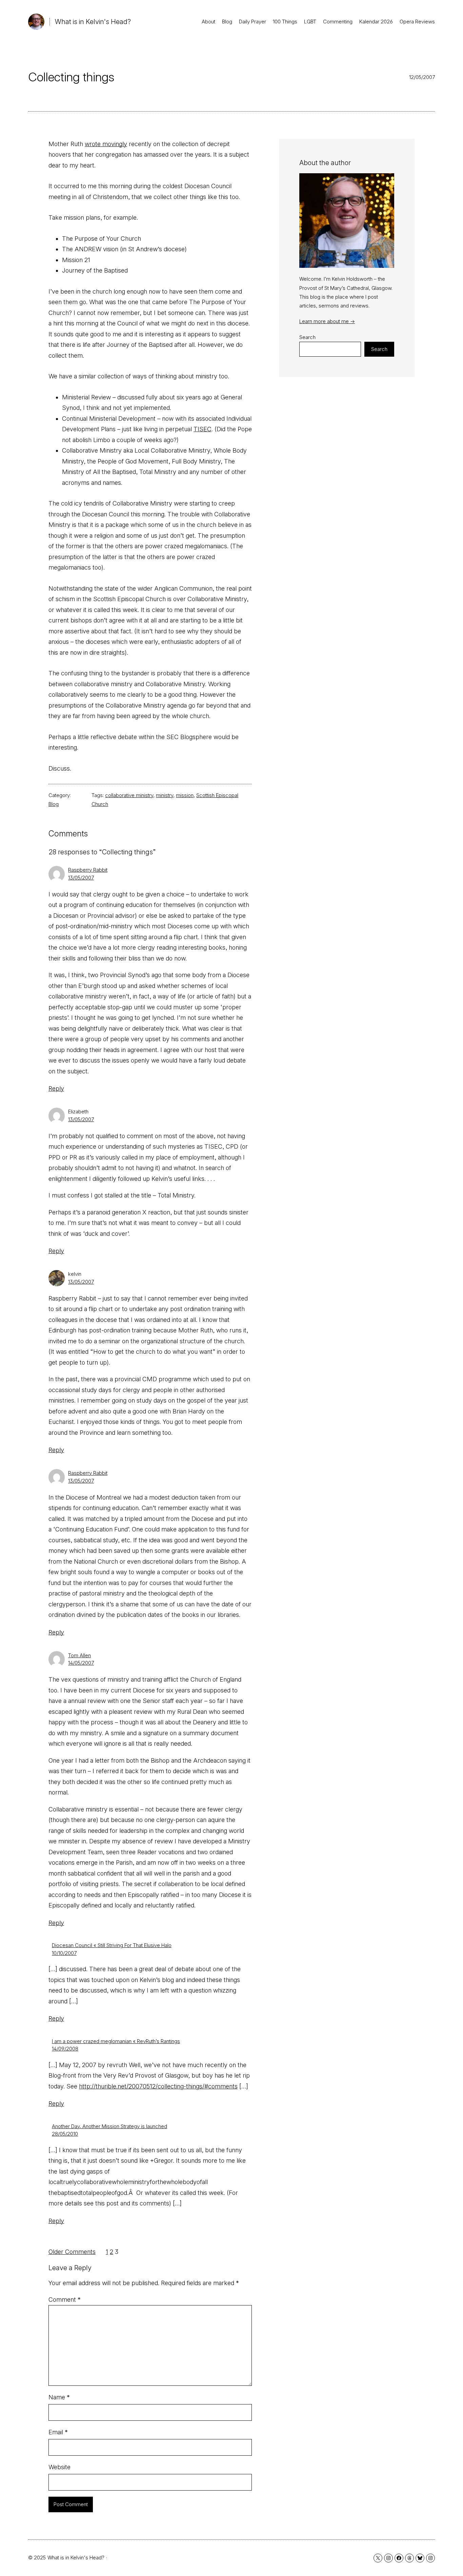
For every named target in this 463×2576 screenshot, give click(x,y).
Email (58, 2432)
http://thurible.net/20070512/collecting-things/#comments (158, 2086)
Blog (54, 804)
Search (307, 337)
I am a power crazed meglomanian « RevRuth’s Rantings (116, 2041)
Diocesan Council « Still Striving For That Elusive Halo (112, 1945)
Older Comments (72, 2252)
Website (59, 2467)
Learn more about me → (327, 321)
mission (185, 795)
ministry (165, 795)
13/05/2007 (81, 878)
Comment (65, 2300)
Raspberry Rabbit (88, 870)
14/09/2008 (65, 2049)
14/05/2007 (81, 1663)
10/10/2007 (64, 1953)
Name (59, 2397)
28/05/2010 (65, 2134)
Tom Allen (79, 1655)
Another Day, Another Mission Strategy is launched (109, 2126)
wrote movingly (106, 144)
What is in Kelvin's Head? (93, 22)
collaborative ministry (129, 795)
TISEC (203, 429)
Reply (56, 1088)
